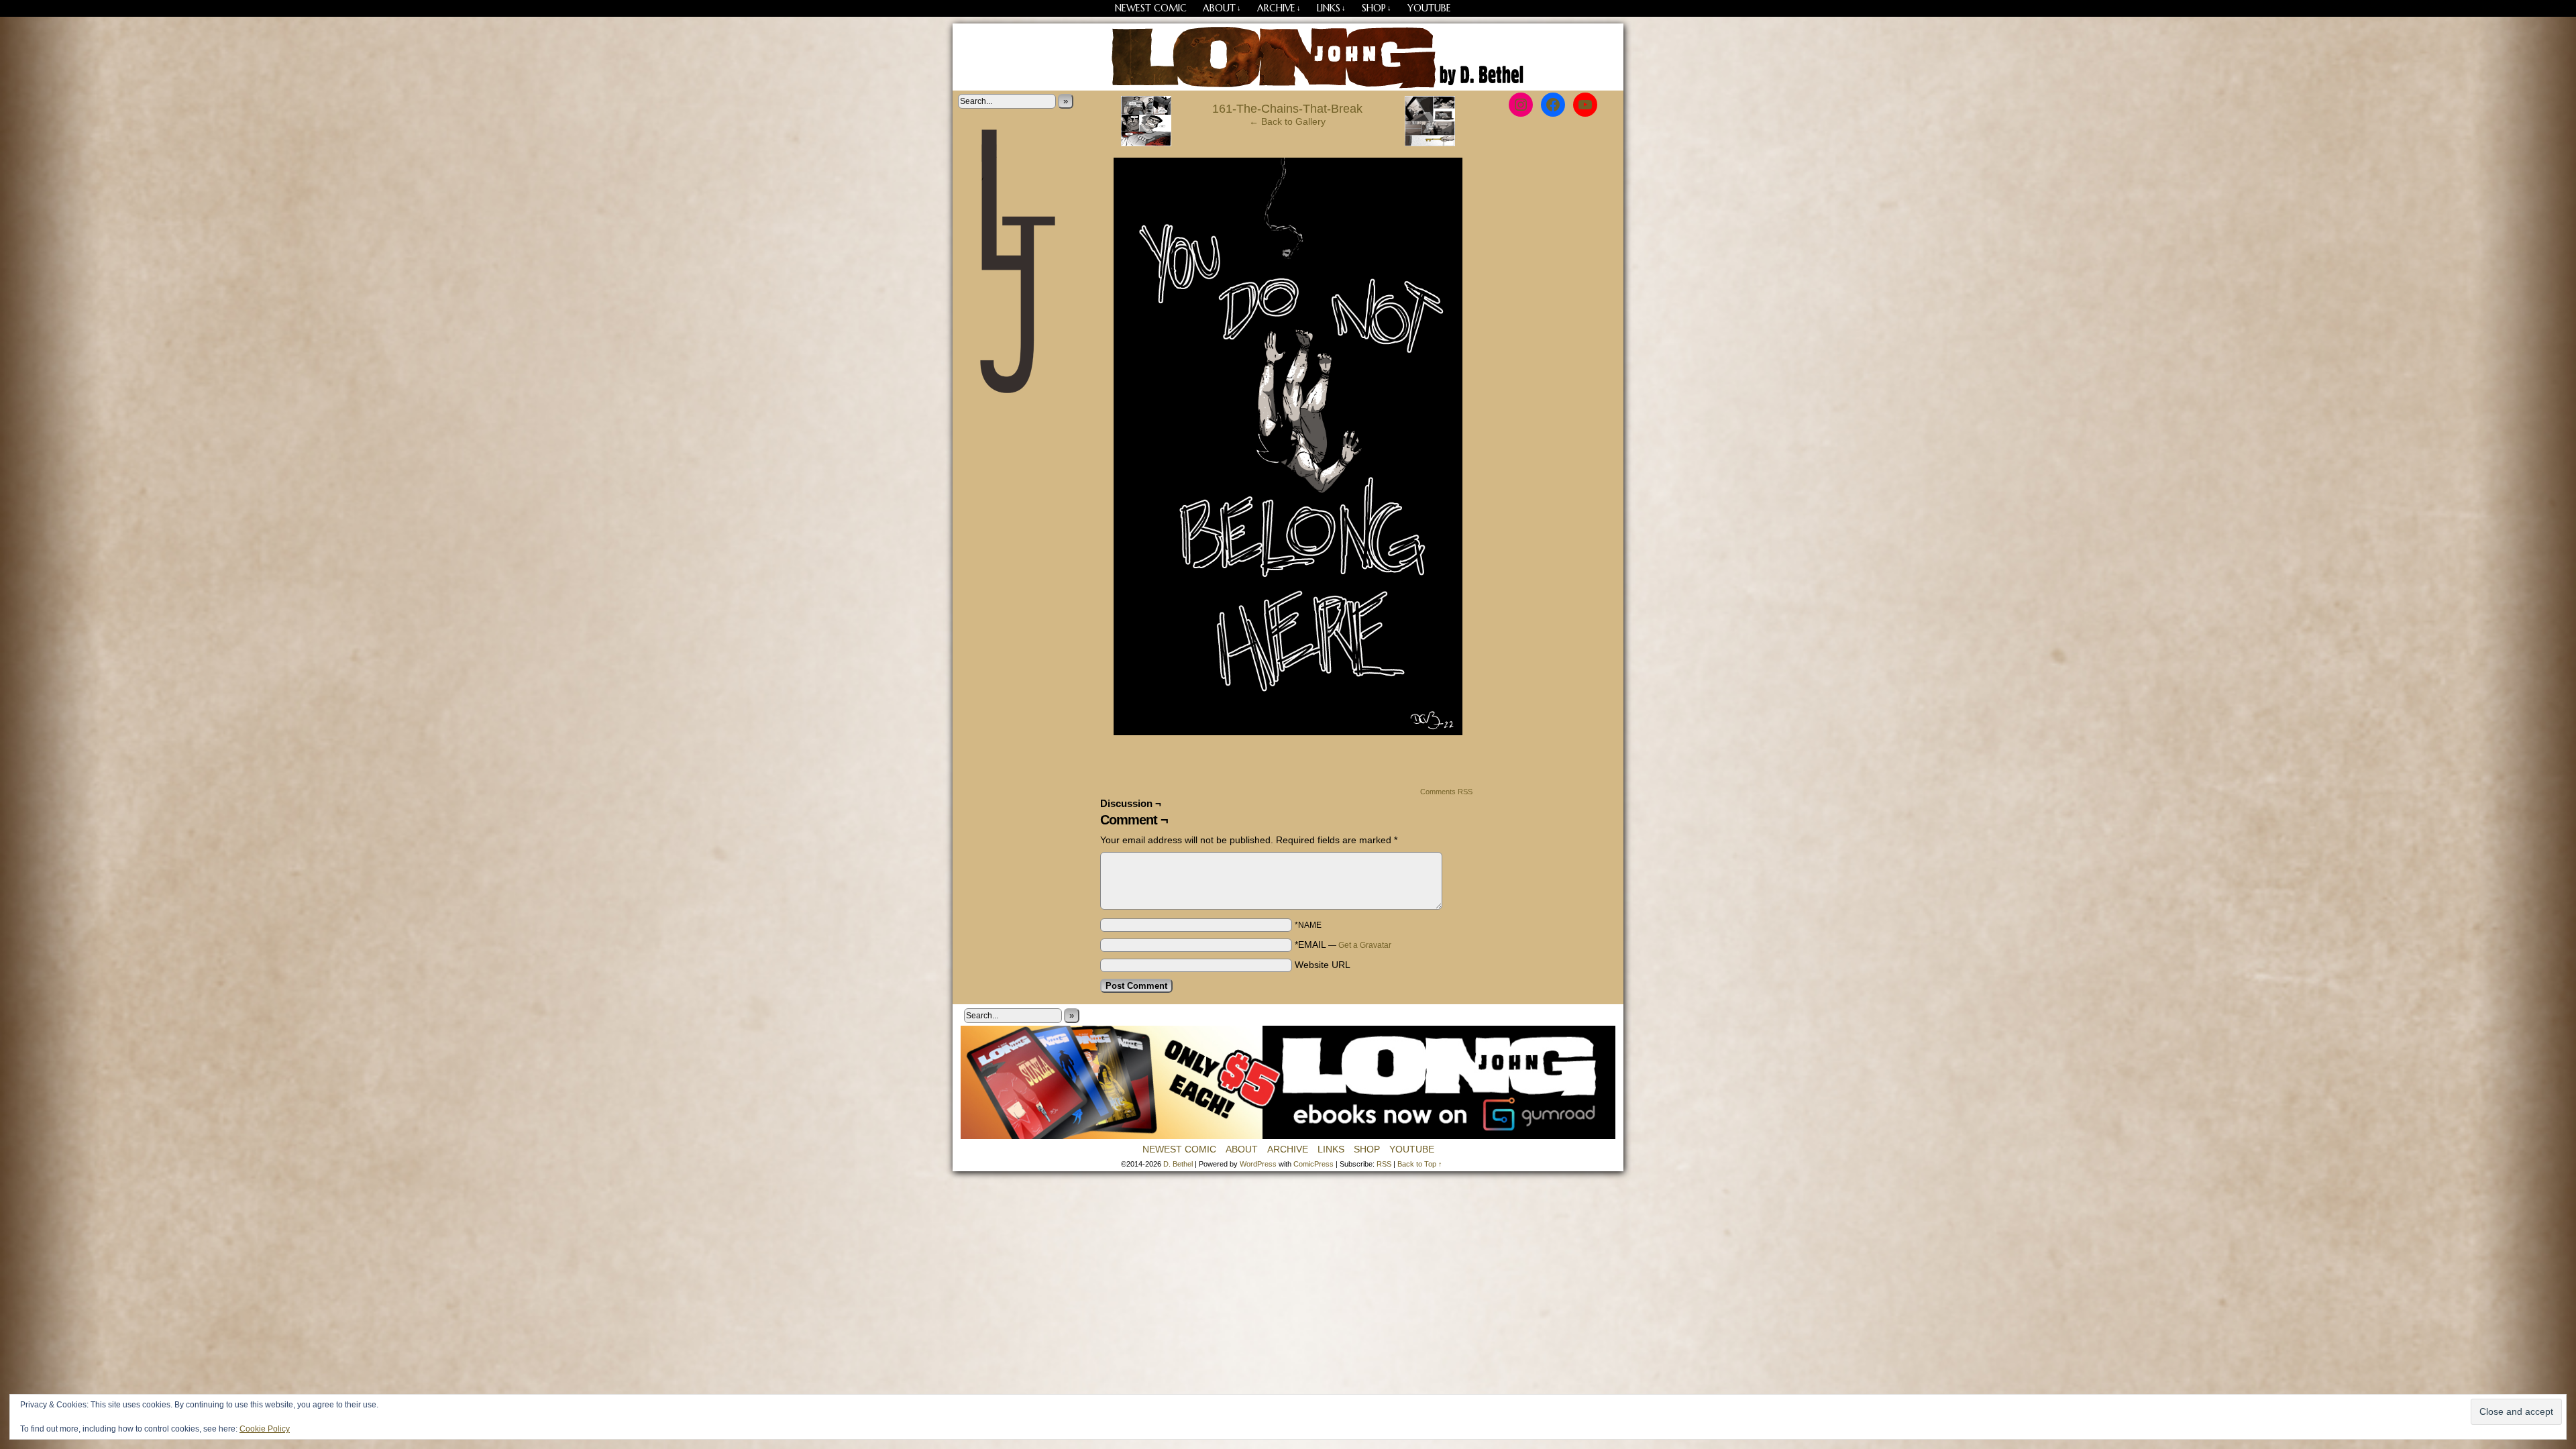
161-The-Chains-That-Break (1287, 109)
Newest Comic (1151, 8)
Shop (1377, 8)
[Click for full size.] (1288, 732)
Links (1331, 8)
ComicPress (1313, 1164)
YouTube (1429, 8)
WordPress (1258, 1164)
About (1222, 8)
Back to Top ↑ (1420, 1164)
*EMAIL (1343, 945)
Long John (1288, 57)
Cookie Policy (265, 1429)
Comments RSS (1446, 792)
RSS (1384, 1164)
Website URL (1323, 965)
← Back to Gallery (1287, 121)
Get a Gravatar (1365, 945)
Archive (1279, 8)
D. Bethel (1178, 1164)
